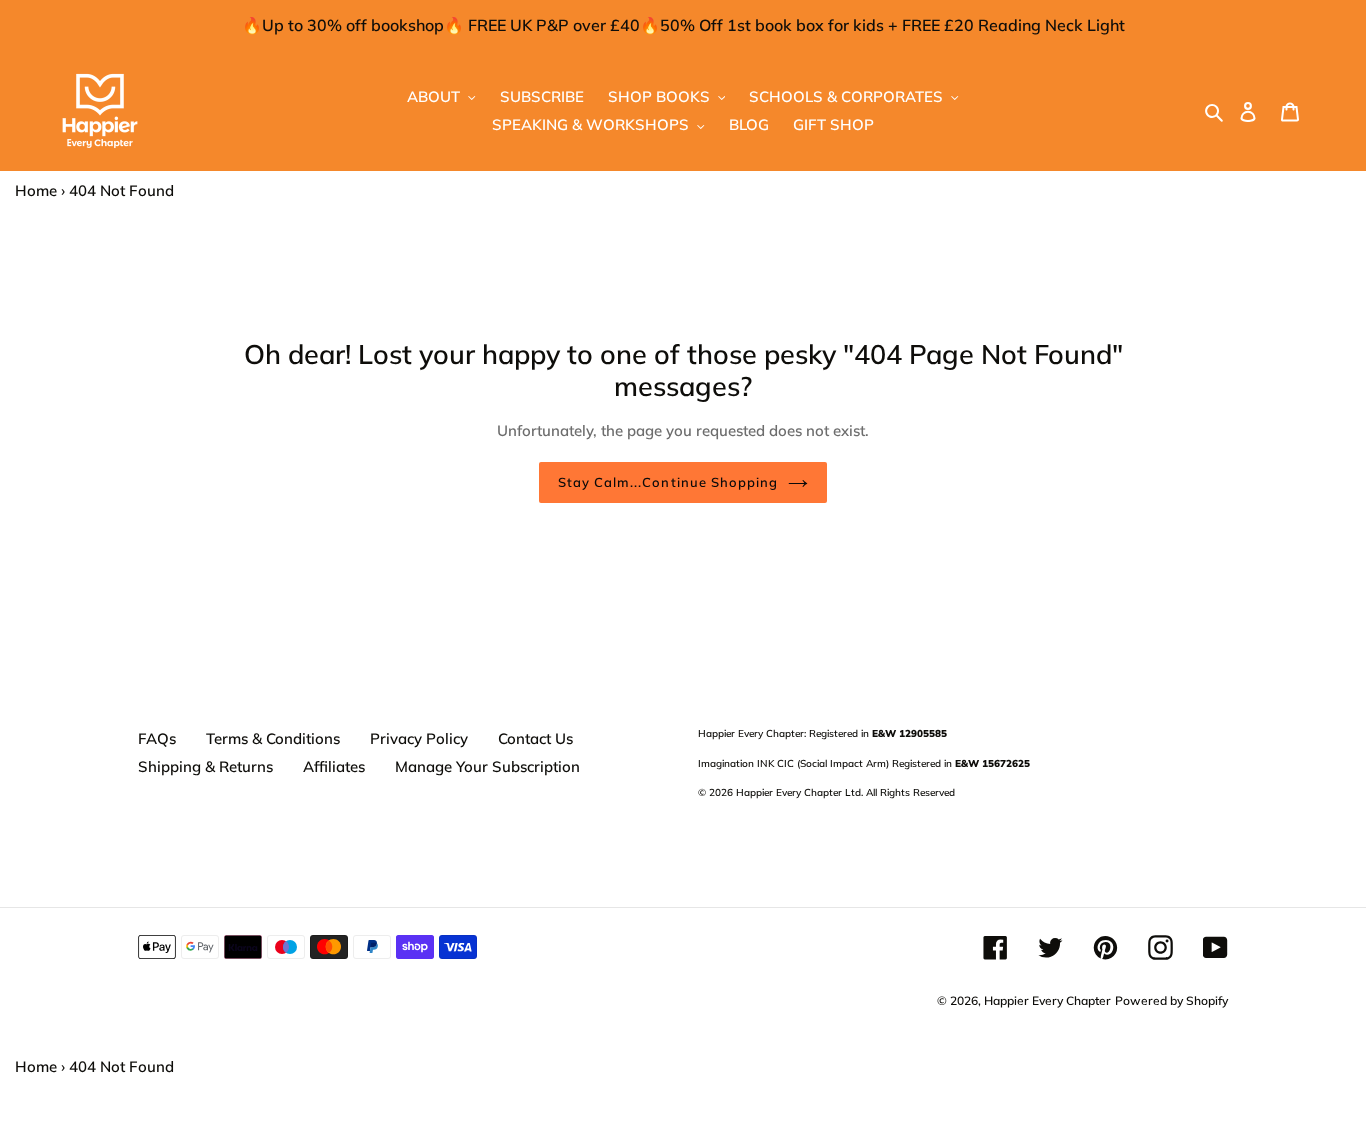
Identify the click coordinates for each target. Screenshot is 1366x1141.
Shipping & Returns (205, 766)
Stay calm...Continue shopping (668, 482)
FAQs (157, 738)
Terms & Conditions (273, 738)
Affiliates (334, 766)
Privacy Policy (419, 738)
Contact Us (535, 738)
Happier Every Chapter (1047, 1000)
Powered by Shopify (1171, 1000)
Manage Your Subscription (487, 766)
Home (36, 190)
